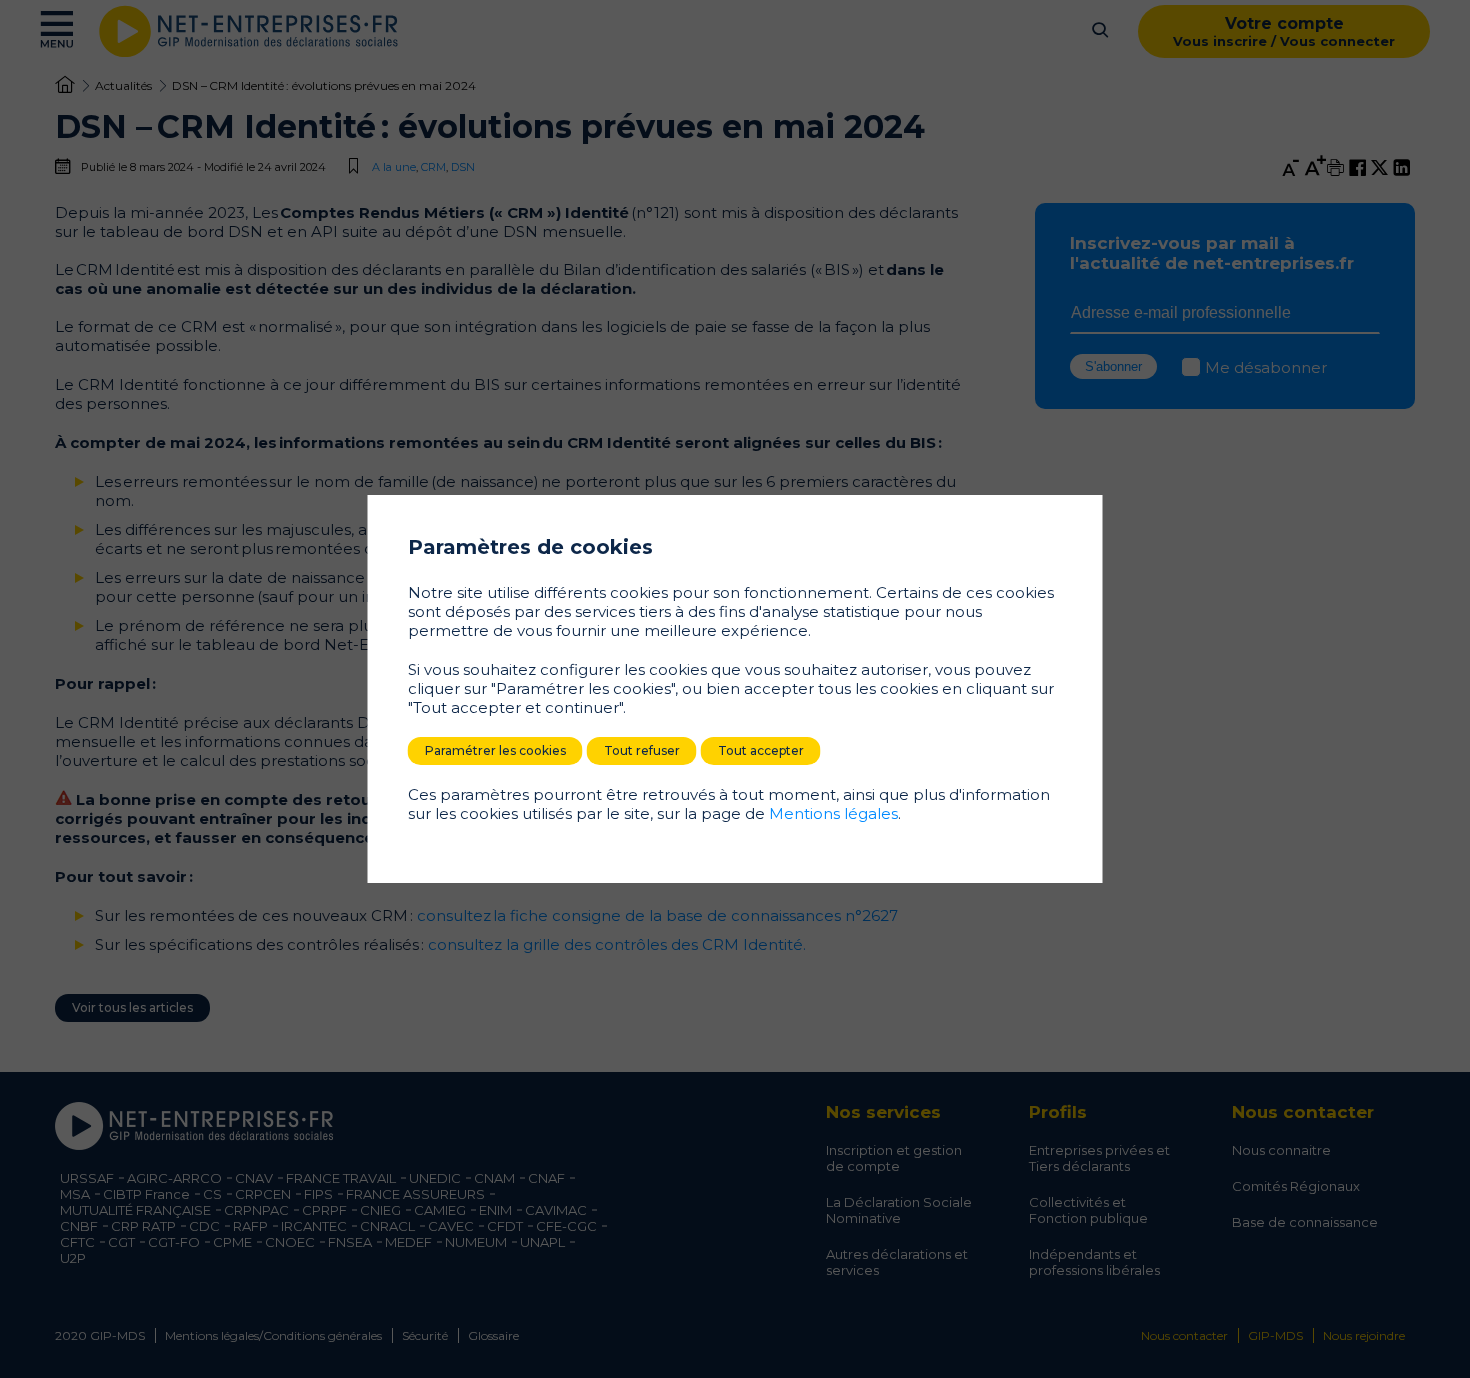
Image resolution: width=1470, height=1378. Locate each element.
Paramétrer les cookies (495, 750)
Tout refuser (642, 750)
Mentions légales (833, 813)
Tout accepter (761, 750)
